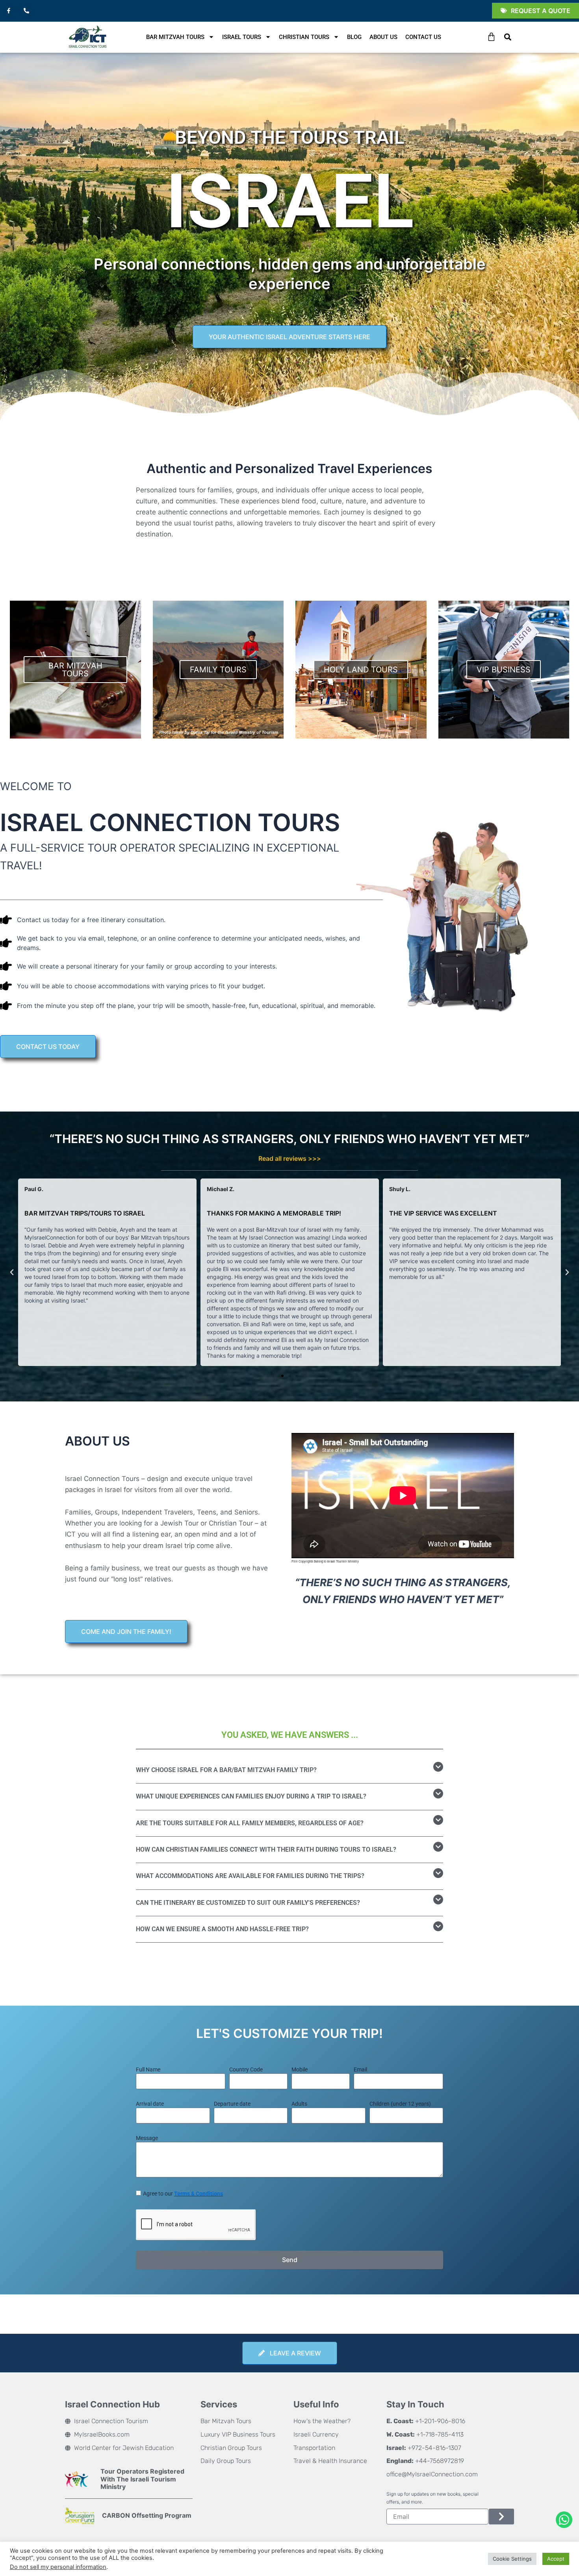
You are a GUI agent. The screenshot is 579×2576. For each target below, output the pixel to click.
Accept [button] (556, 2559)
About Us (383, 37)
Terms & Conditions (199, 2194)
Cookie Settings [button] (512, 2559)
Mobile (300, 2069)
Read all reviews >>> (290, 1158)
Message (147, 2138)
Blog (354, 37)
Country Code (246, 2069)
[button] (508, 37)
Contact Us (423, 37)
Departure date (232, 2104)
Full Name (148, 2069)
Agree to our (183, 2194)
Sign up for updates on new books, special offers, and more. (432, 2498)
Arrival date (150, 2104)
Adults (299, 2104)
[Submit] (501, 2517)
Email (360, 2069)
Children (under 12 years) (400, 2104)
